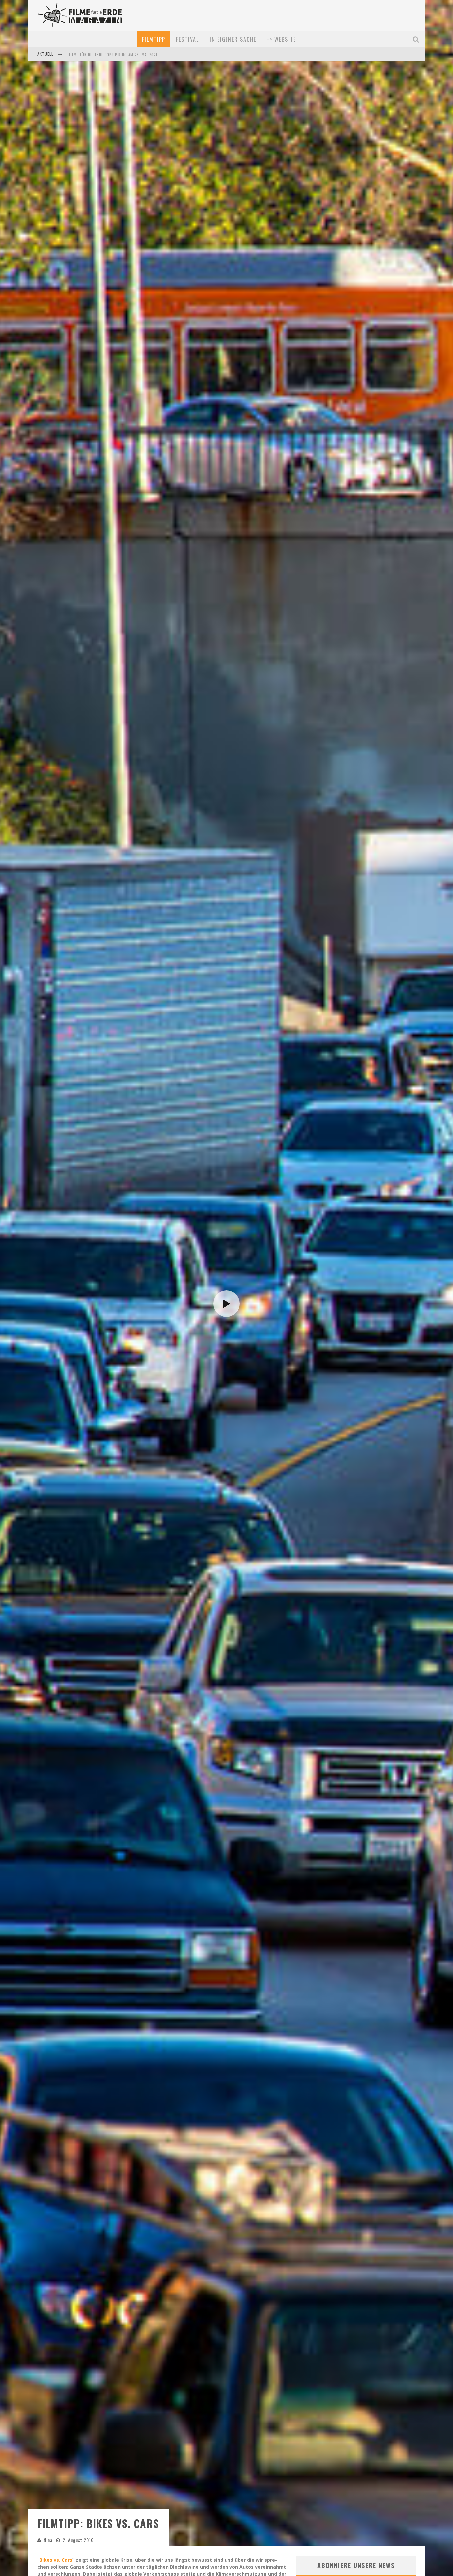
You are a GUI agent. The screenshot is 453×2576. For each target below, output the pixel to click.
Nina (48, 2540)
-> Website (282, 39)
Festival (188, 39)
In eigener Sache (233, 39)
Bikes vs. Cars (56, 2560)
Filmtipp (154, 39)
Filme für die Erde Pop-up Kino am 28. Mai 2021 (113, 55)
